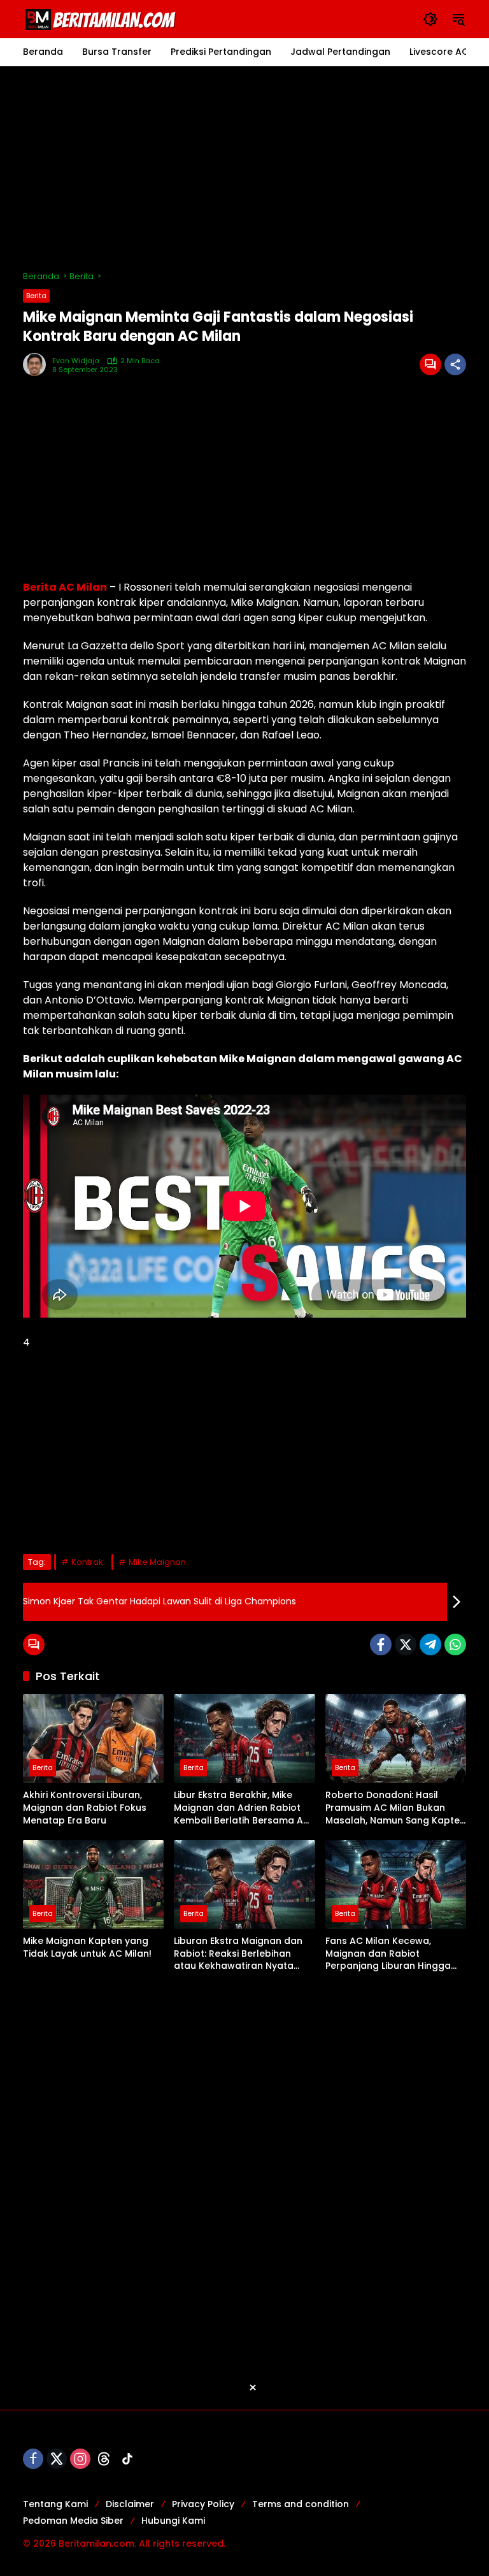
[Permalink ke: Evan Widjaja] (38, 364)
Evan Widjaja (76, 361)
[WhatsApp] (455, 1644)
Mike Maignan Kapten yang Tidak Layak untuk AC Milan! (87, 1947)
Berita (36, 296)
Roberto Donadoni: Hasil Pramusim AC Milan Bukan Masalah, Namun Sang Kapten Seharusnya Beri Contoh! (395, 1808)
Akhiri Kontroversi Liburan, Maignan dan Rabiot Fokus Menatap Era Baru (85, 1808)
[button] (430, 19)
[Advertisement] (244, 168)
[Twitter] (406, 1644)
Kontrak (87, 1562)
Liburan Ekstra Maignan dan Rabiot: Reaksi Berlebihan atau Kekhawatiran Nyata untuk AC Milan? (238, 1954)
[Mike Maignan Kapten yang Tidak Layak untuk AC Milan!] (93, 1884)
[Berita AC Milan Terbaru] (103, 18)
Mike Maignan (157, 1562)
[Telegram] (430, 1644)
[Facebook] (381, 1644)
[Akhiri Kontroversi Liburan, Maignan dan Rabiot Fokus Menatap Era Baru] (93, 1738)
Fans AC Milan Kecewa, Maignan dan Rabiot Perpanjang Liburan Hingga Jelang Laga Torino (388, 1954)
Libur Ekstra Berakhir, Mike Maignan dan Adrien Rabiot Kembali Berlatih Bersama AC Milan (242, 1808)
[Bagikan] (455, 364)
